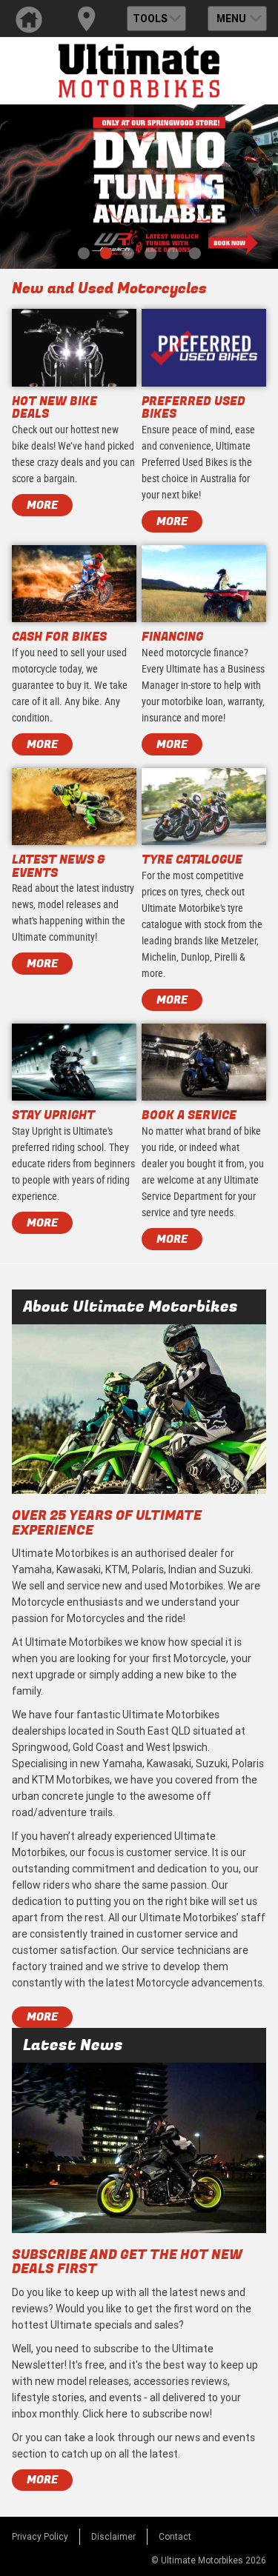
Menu (231, 19)
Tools (150, 19)
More (42, 2017)
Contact (175, 2536)
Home (29, 19)
